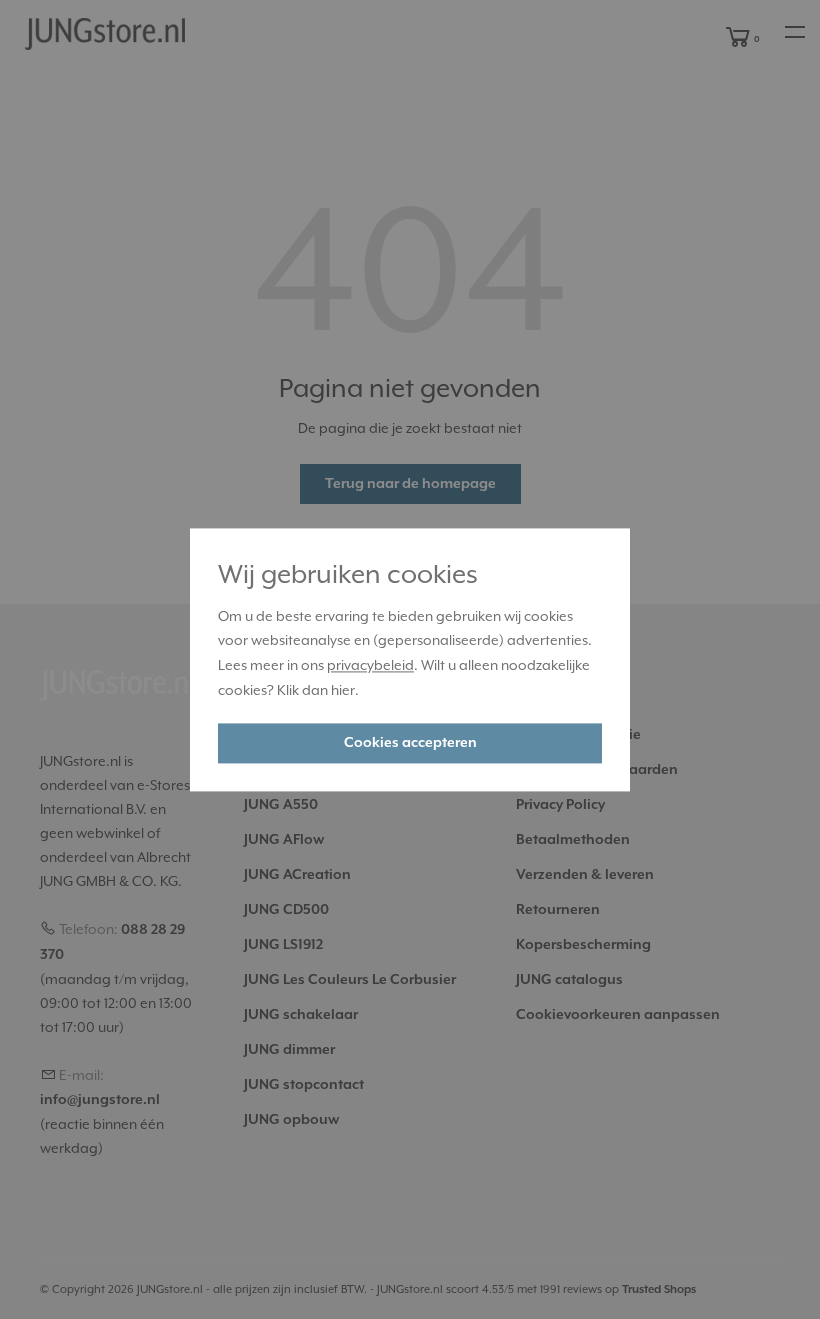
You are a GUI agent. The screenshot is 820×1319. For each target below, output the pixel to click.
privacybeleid (370, 666)
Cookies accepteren (410, 743)
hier (343, 690)
